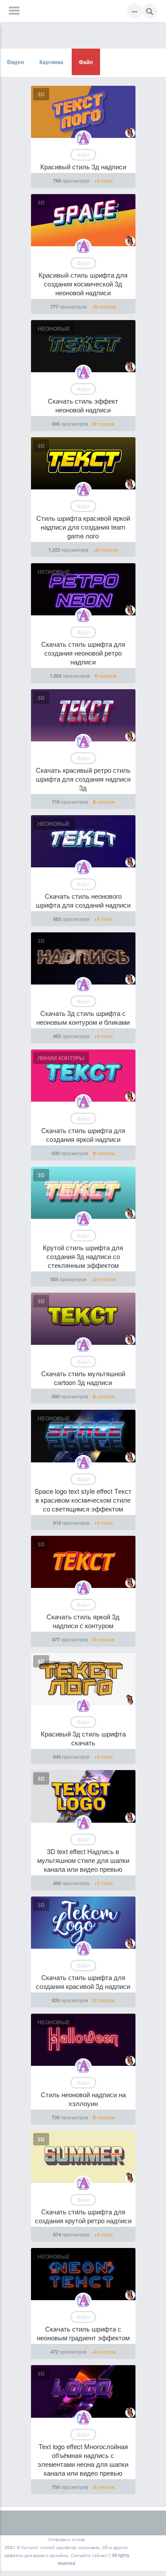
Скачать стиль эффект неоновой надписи (83, 405)
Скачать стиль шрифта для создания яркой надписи (83, 1135)
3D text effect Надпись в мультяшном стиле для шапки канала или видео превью (83, 1860)
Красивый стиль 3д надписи (83, 166)
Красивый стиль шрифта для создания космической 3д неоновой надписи (83, 284)
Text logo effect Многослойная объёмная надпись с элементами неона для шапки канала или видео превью (83, 2460)
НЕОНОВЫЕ (54, 328)
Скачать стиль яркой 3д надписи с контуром (83, 1621)
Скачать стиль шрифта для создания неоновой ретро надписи (83, 653)
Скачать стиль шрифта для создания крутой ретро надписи (83, 2216)
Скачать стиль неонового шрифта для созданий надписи (83, 900)
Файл (86, 62)
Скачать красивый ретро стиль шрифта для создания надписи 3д (83, 779)
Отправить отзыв (66, 2539)
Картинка (51, 62)
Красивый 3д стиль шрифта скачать (83, 1738)
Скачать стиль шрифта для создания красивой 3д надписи (83, 1982)
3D (41, 94)
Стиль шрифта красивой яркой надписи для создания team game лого (83, 527)
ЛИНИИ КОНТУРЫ (61, 1058)
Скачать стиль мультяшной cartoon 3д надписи (83, 1378)
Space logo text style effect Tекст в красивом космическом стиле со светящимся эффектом (83, 1500)
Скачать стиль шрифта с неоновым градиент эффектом (83, 2333)
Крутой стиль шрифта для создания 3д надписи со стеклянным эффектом (83, 1256)
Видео (15, 62)
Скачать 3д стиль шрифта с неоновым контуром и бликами (83, 1017)
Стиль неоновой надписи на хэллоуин (83, 2099)
